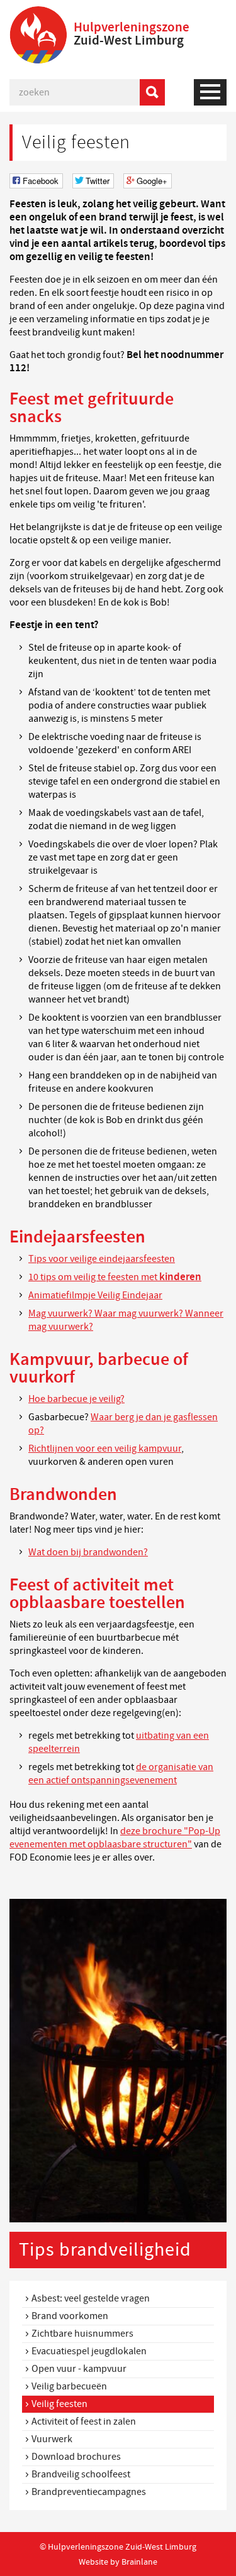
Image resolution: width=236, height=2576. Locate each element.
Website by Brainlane (118, 2562)
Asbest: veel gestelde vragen (91, 2298)
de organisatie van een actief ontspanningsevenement (121, 1774)
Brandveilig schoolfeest (81, 2474)
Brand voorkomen (70, 2316)
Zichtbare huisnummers (82, 2334)
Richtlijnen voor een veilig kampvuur (105, 1448)
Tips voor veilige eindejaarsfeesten (102, 1259)
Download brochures (76, 2457)
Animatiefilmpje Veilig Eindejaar (95, 1295)
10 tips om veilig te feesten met (115, 1277)
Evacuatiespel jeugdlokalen (89, 2351)
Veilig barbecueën (69, 2386)
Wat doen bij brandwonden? (88, 1552)
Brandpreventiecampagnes (89, 2492)
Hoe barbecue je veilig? (76, 1399)
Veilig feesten (59, 2404)
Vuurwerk (52, 2439)
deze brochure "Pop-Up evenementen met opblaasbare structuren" (115, 1838)
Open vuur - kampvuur (79, 2369)
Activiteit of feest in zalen (84, 2421)
